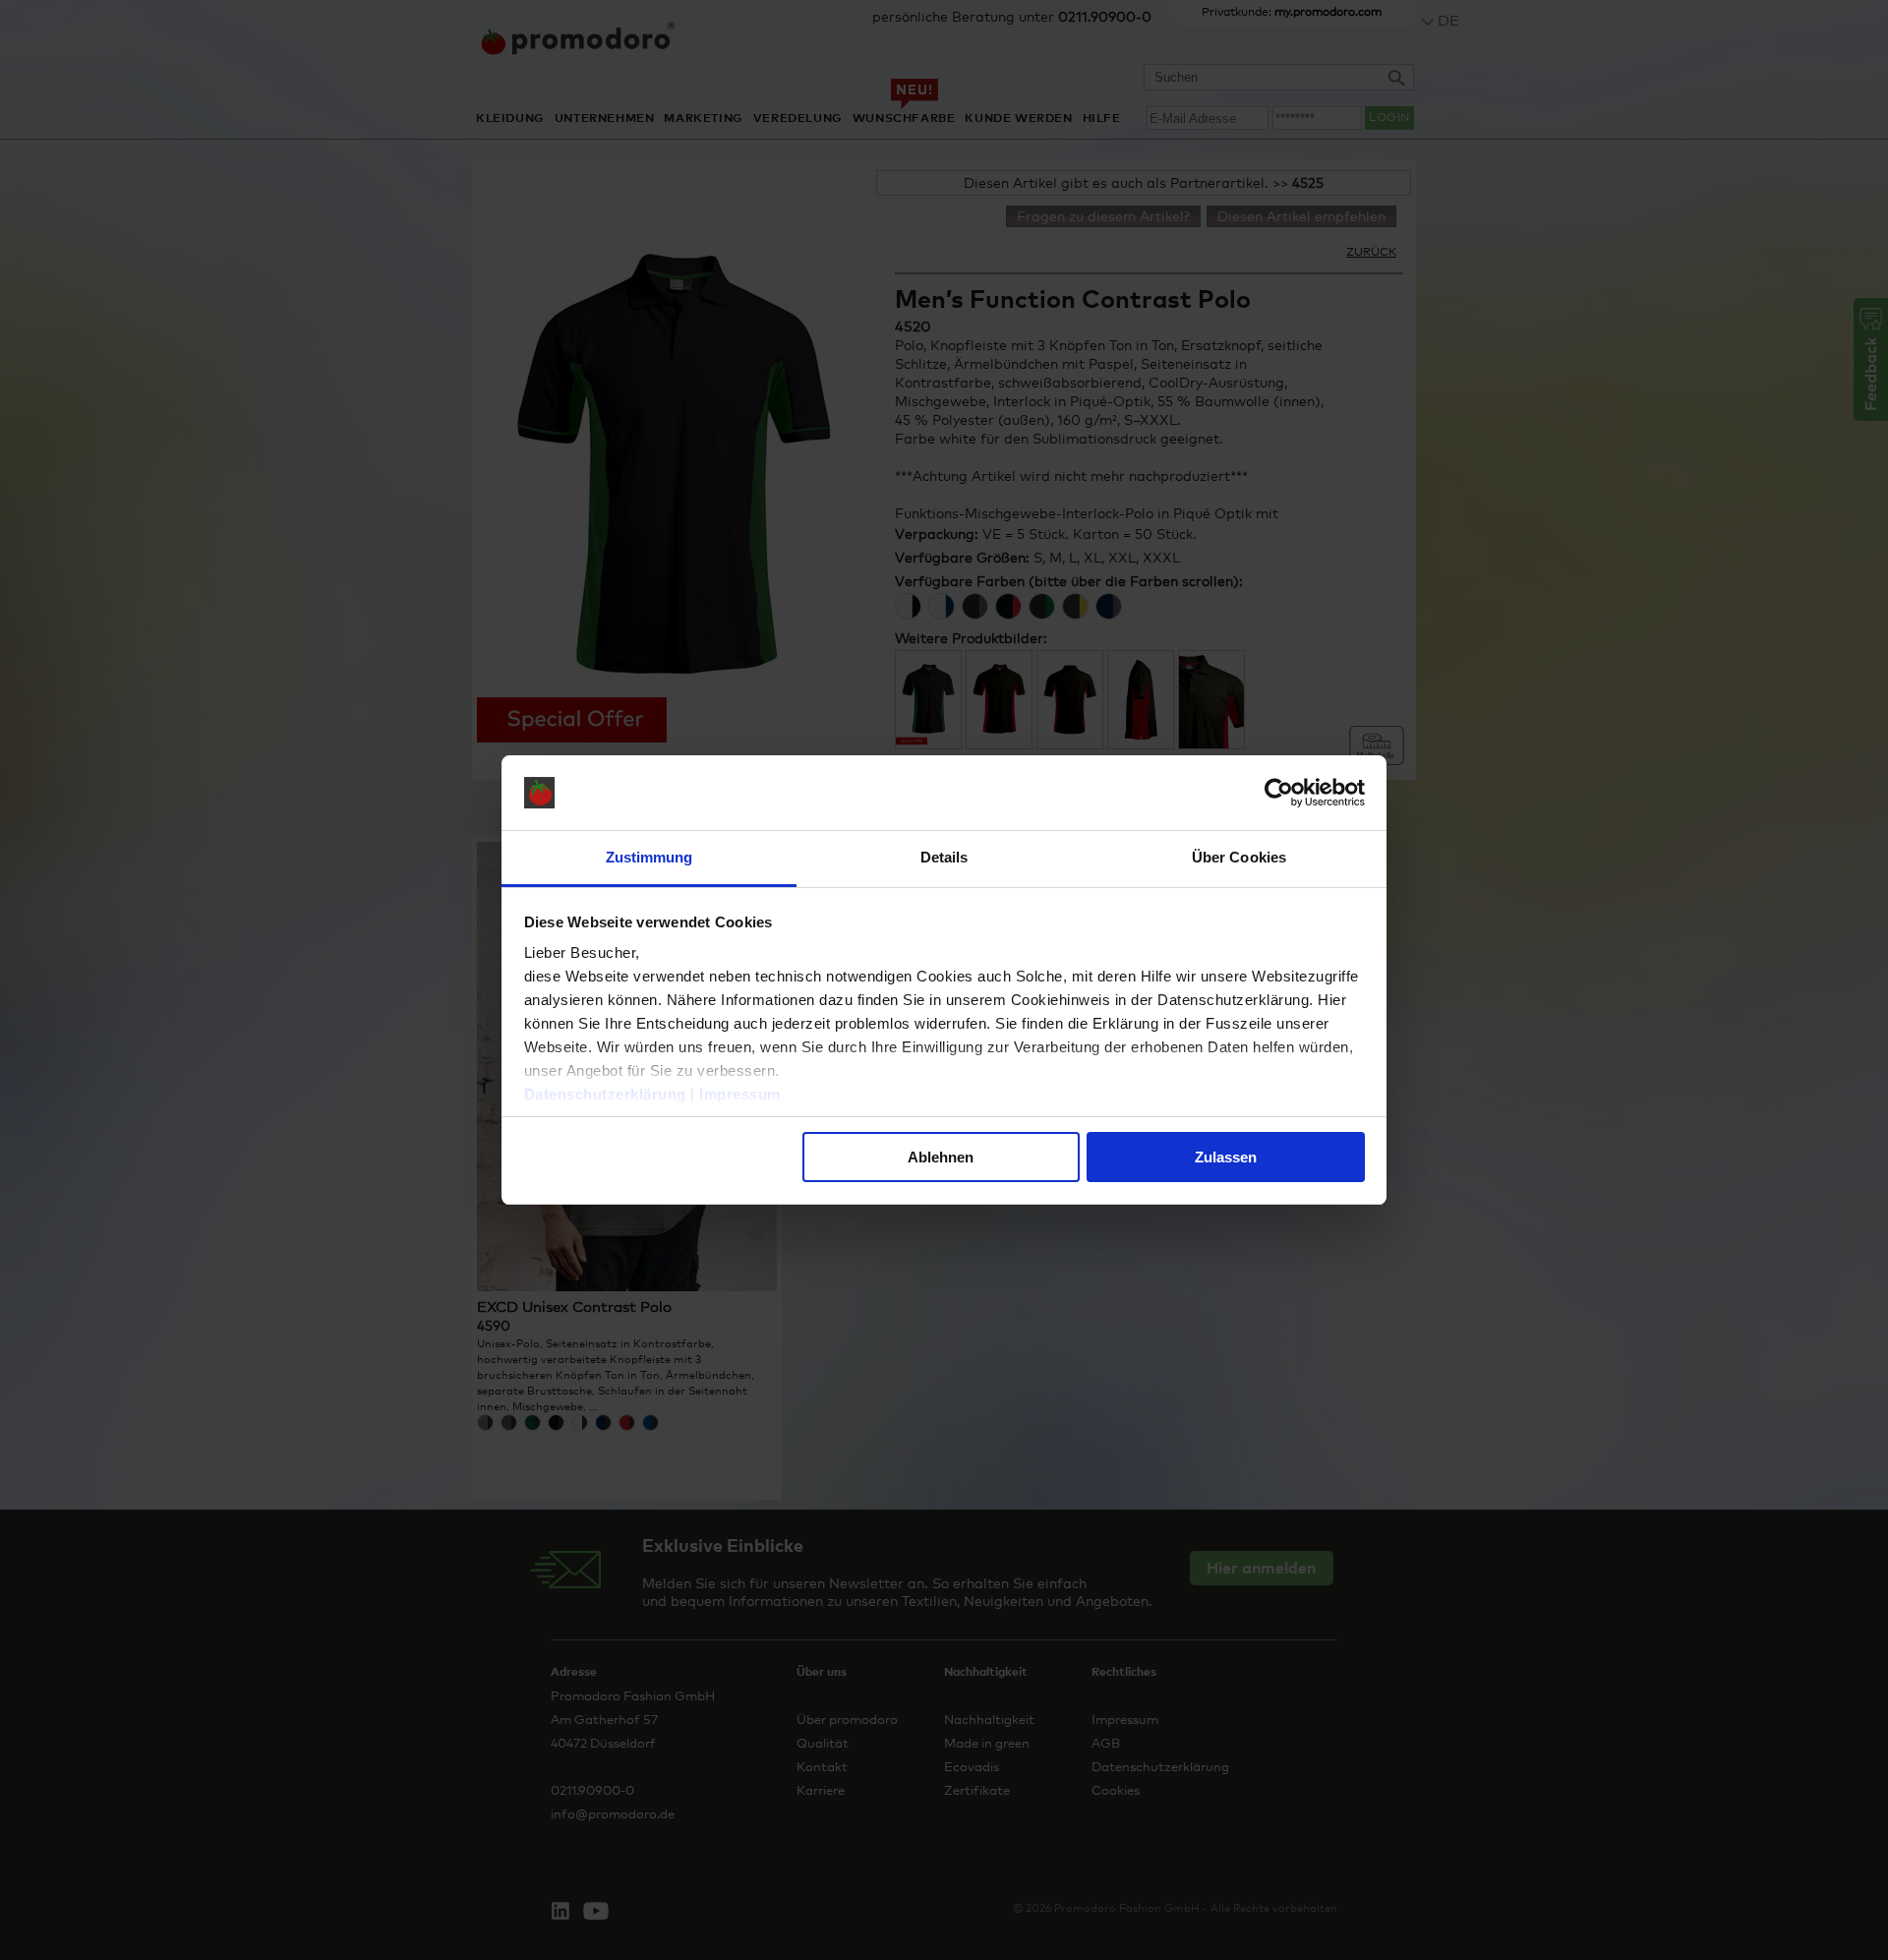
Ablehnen (941, 1157)
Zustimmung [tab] (649, 857)
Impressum (740, 1094)
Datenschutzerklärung (605, 1094)
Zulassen (1226, 1157)
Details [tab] (944, 857)
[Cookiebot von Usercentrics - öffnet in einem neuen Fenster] (1279, 793)
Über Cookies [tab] (1239, 857)
